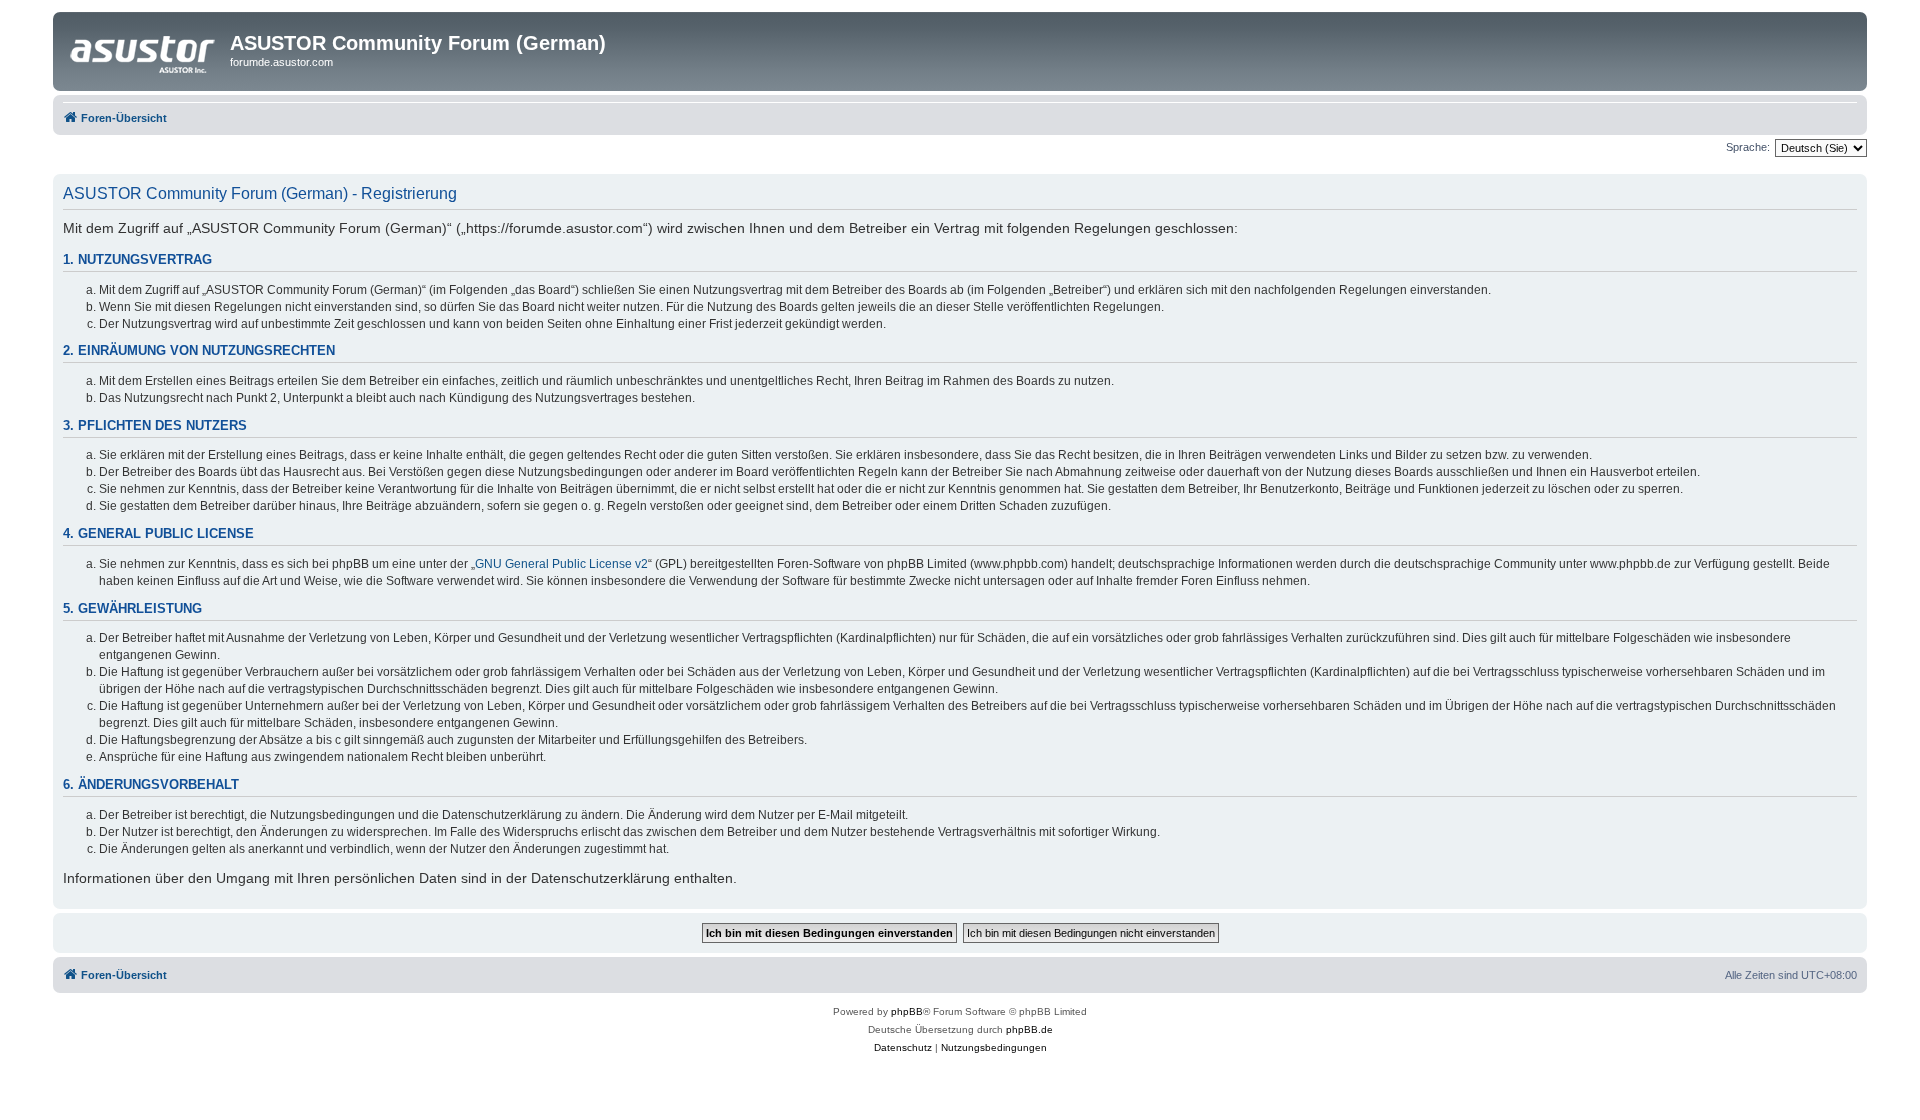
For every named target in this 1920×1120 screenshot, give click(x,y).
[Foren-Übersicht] (144, 49)
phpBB (907, 1011)
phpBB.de (1029, 1029)
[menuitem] (903, 1048)
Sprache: (1748, 147)
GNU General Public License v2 (561, 564)
